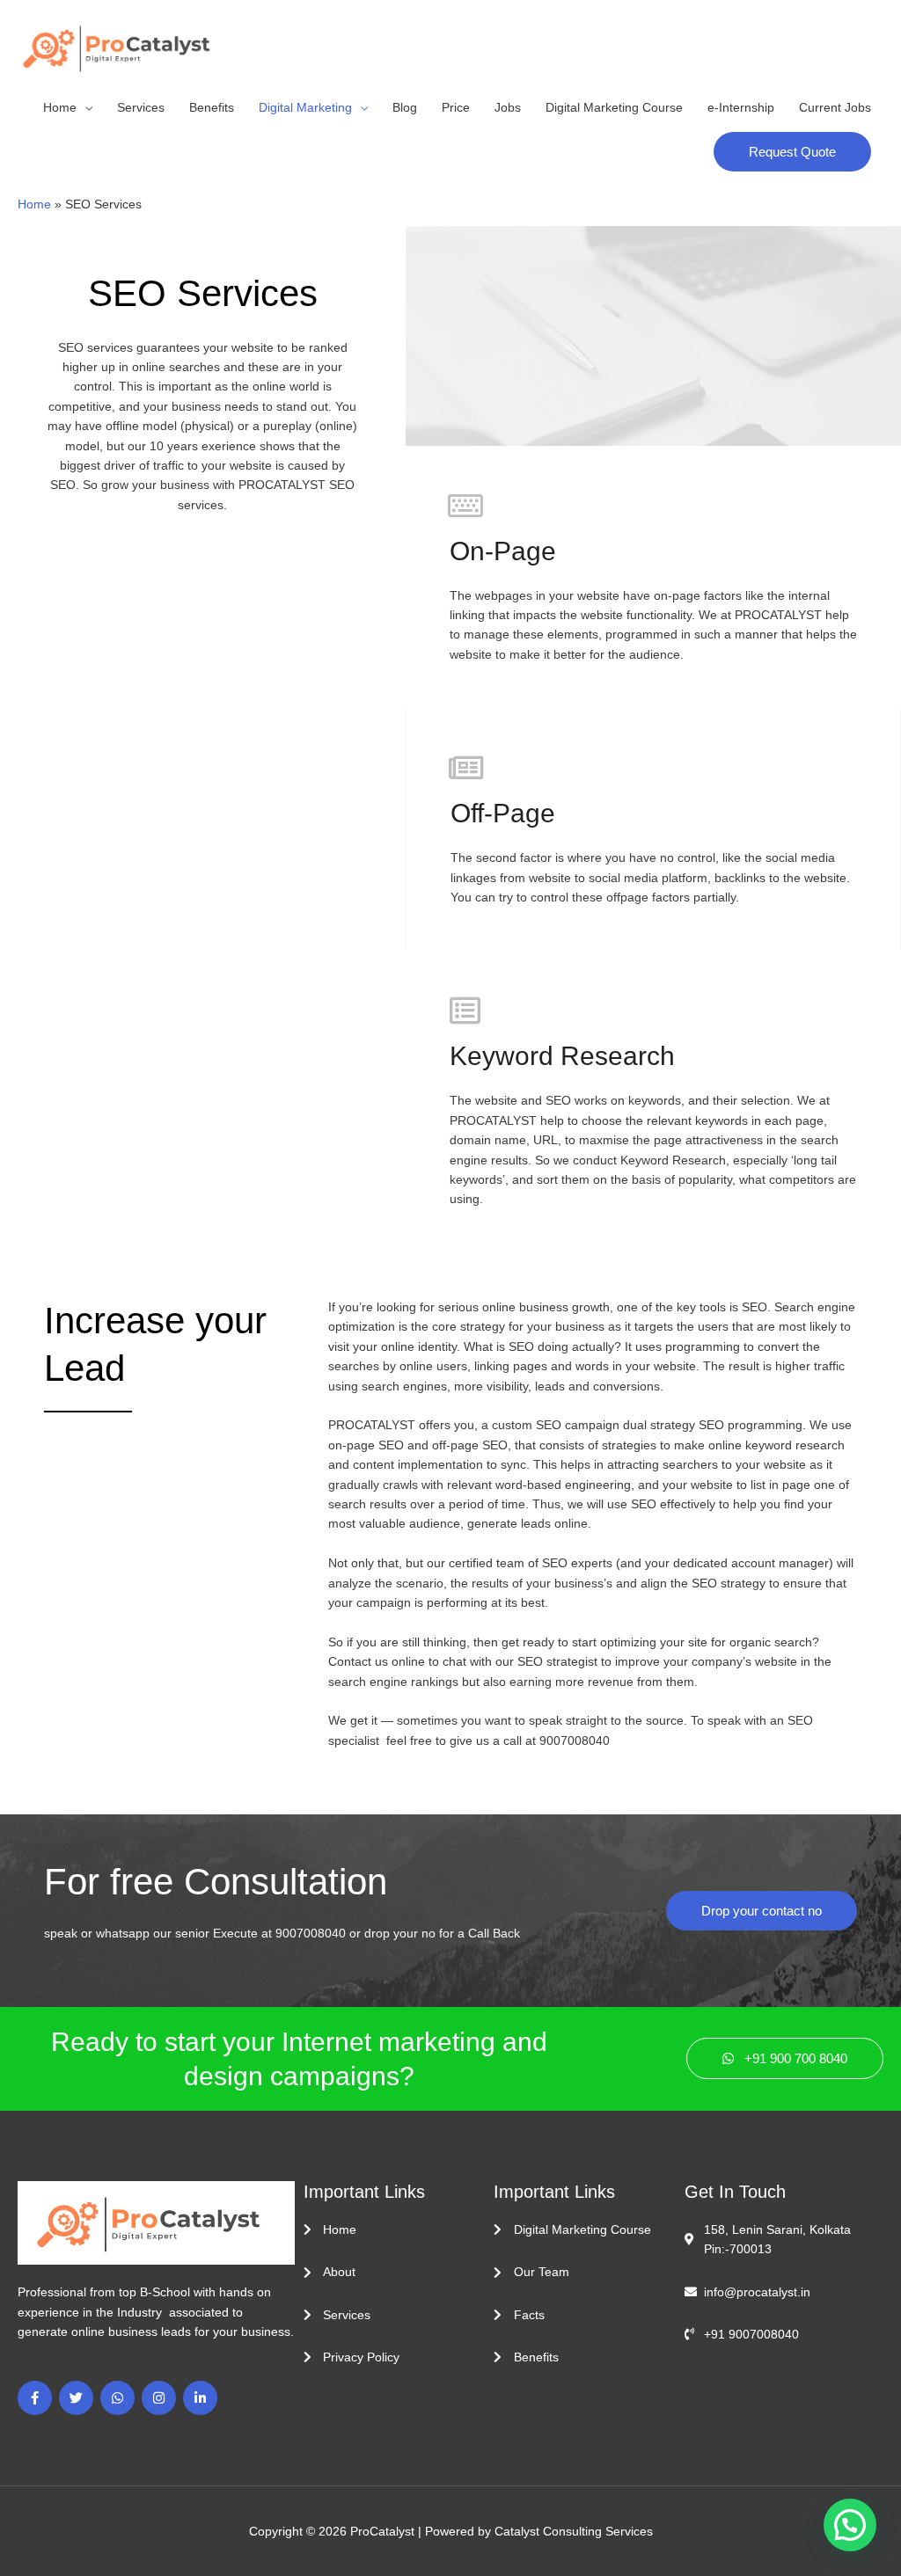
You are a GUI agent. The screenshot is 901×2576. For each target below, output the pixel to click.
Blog (405, 107)
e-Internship (741, 107)
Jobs (508, 107)
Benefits (212, 107)
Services (141, 107)
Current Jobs (835, 107)
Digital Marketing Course (614, 107)
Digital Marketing (305, 107)
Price (456, 107)
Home (60, 107)
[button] (792, 152)
